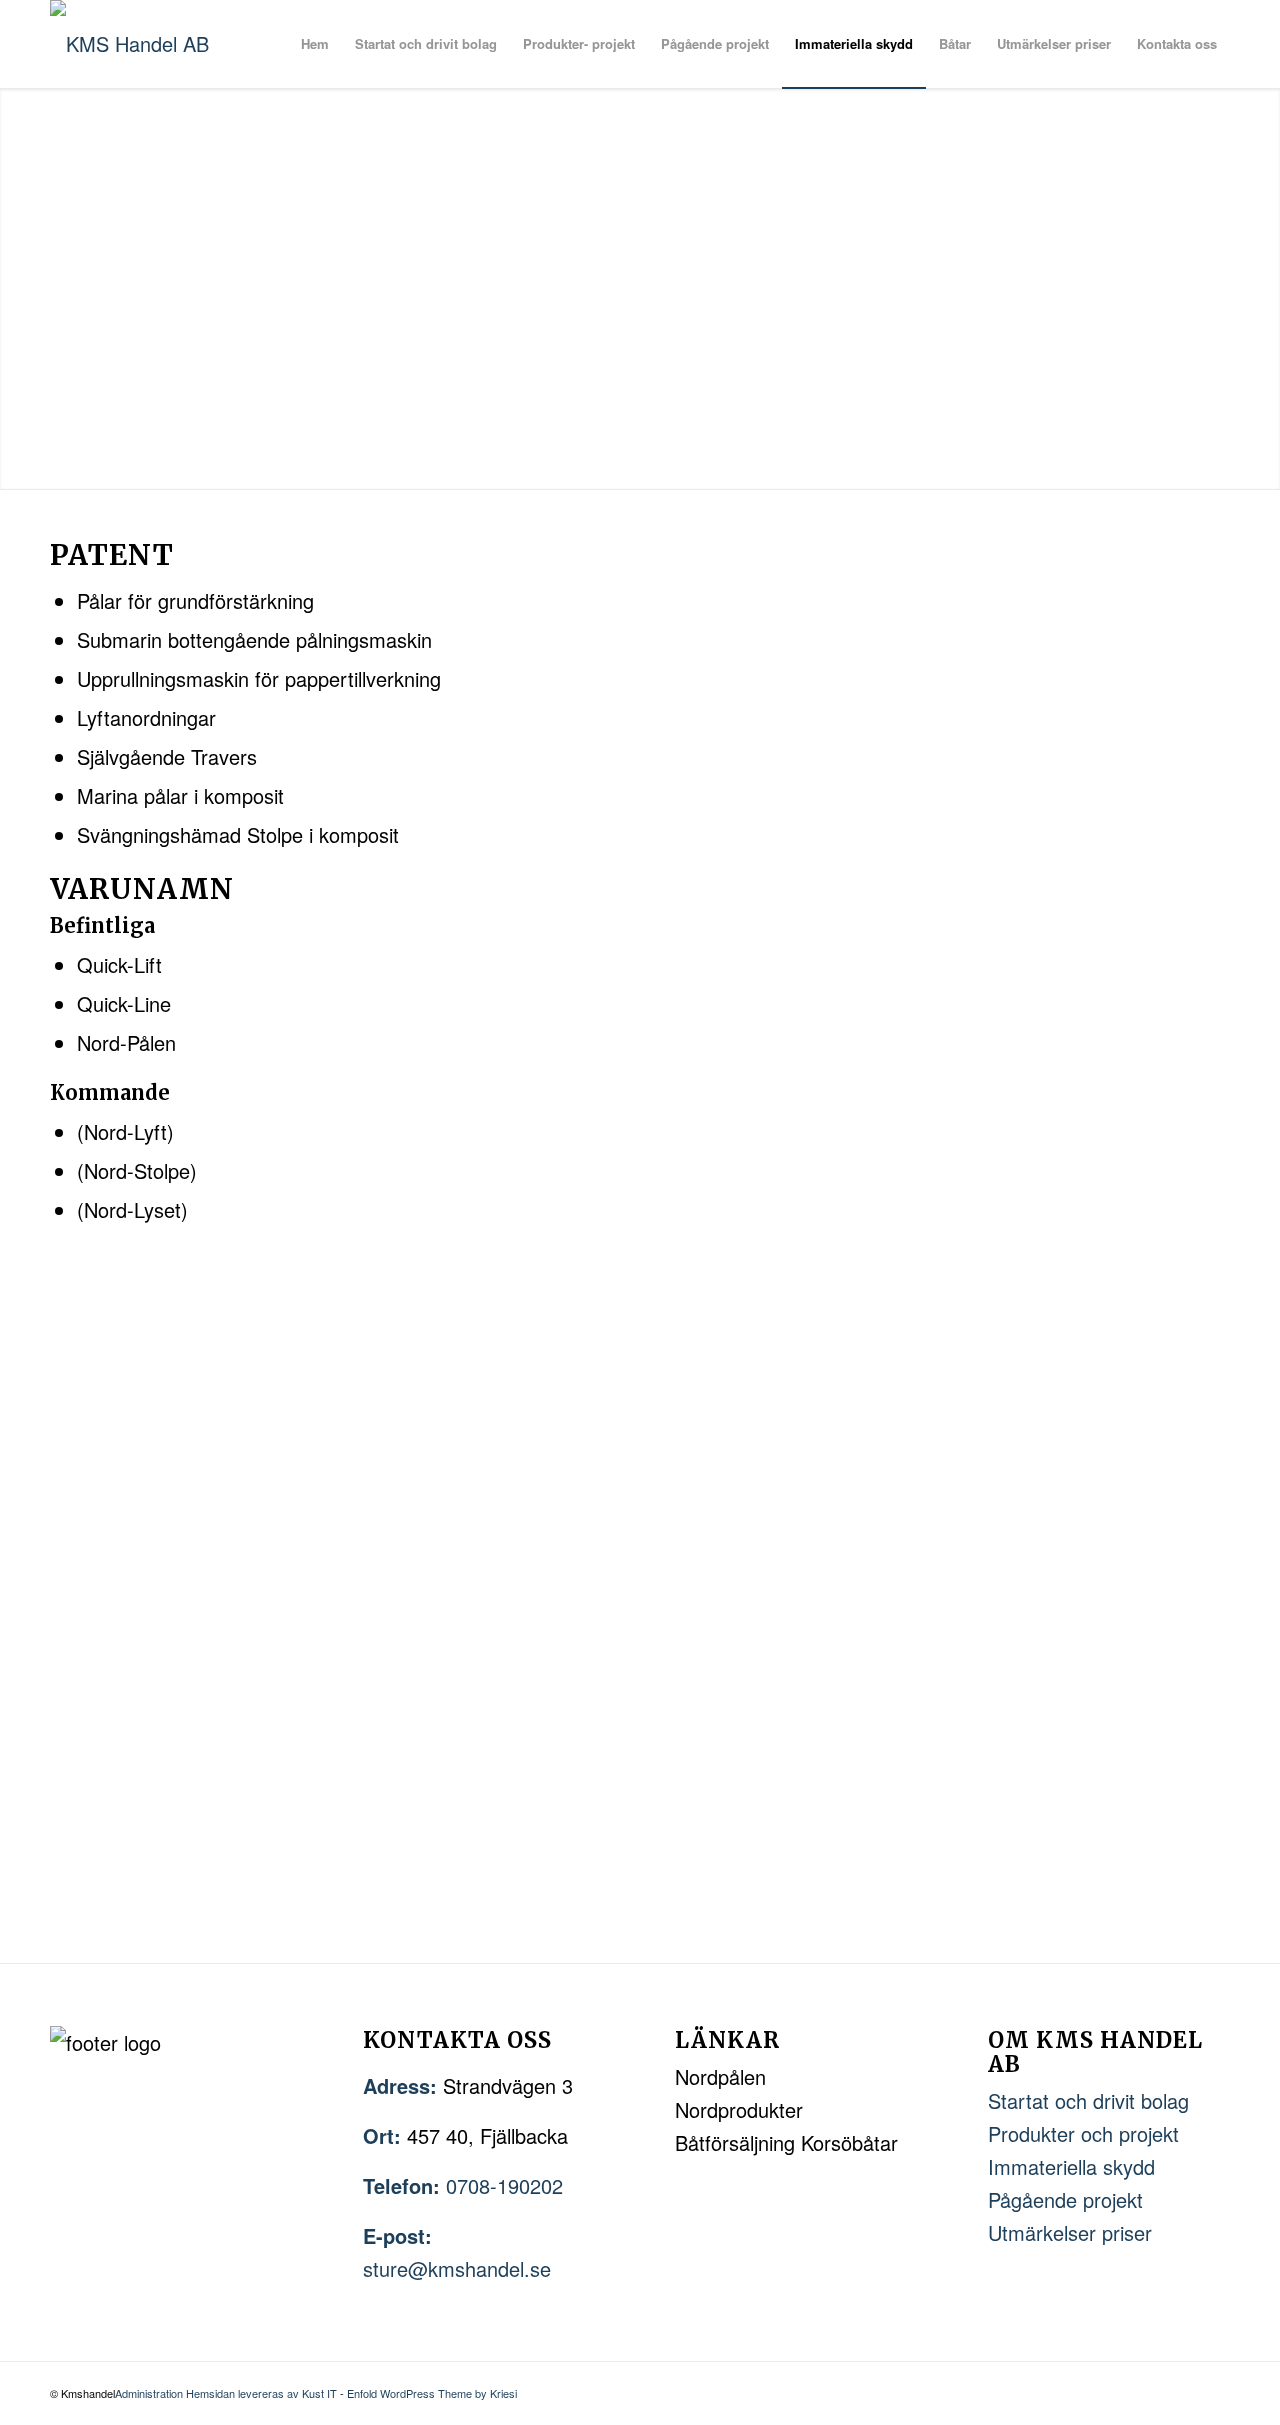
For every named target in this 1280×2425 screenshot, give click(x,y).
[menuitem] (315, 44)
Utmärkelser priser (1070, 2232)
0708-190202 (504, 2185)
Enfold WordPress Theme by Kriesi (432, 2393)
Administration (150, 2393)
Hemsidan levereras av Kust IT (261, 2393)
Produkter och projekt (1083, 2133)
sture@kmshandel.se (457, 2268)
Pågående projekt (1065, 2199)
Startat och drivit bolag (1088, 2100)
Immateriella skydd (1071, 2166)
